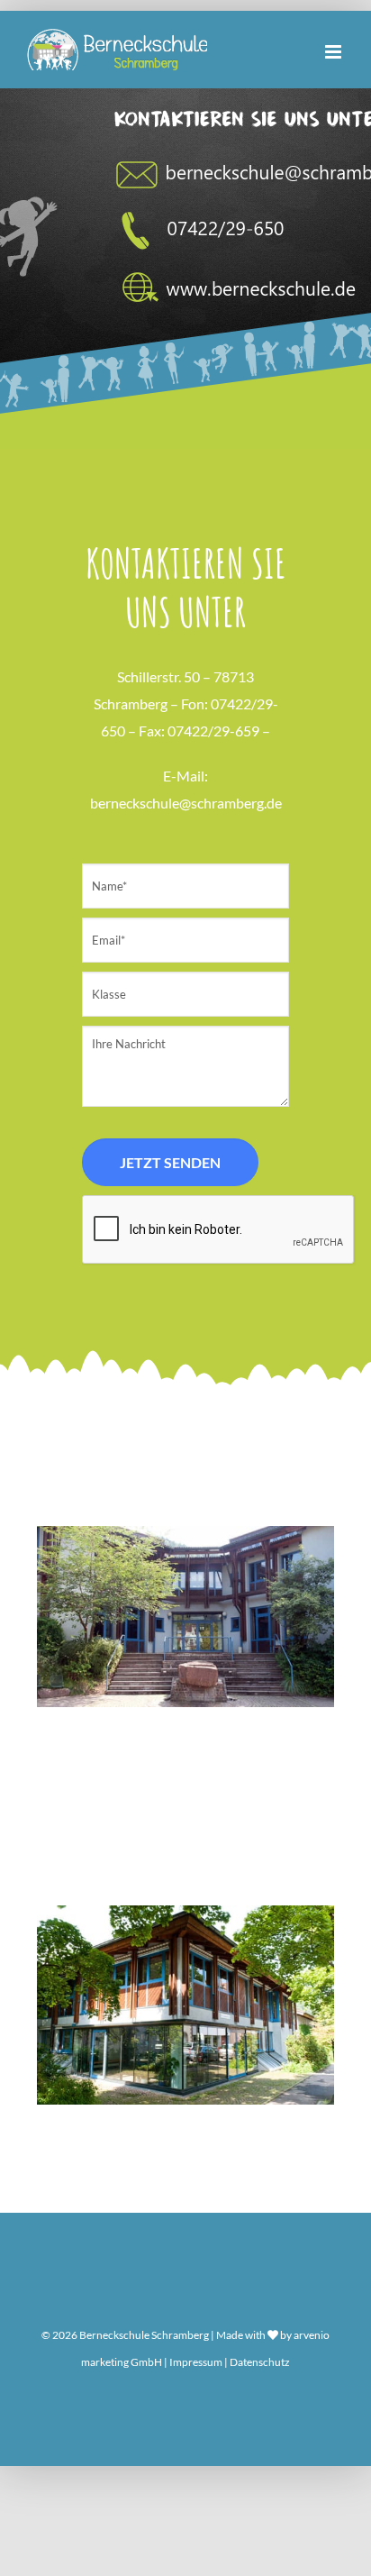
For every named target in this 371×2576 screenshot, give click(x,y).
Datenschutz (260, 2362)
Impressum (196, 2362)
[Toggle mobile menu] (335, 52)
